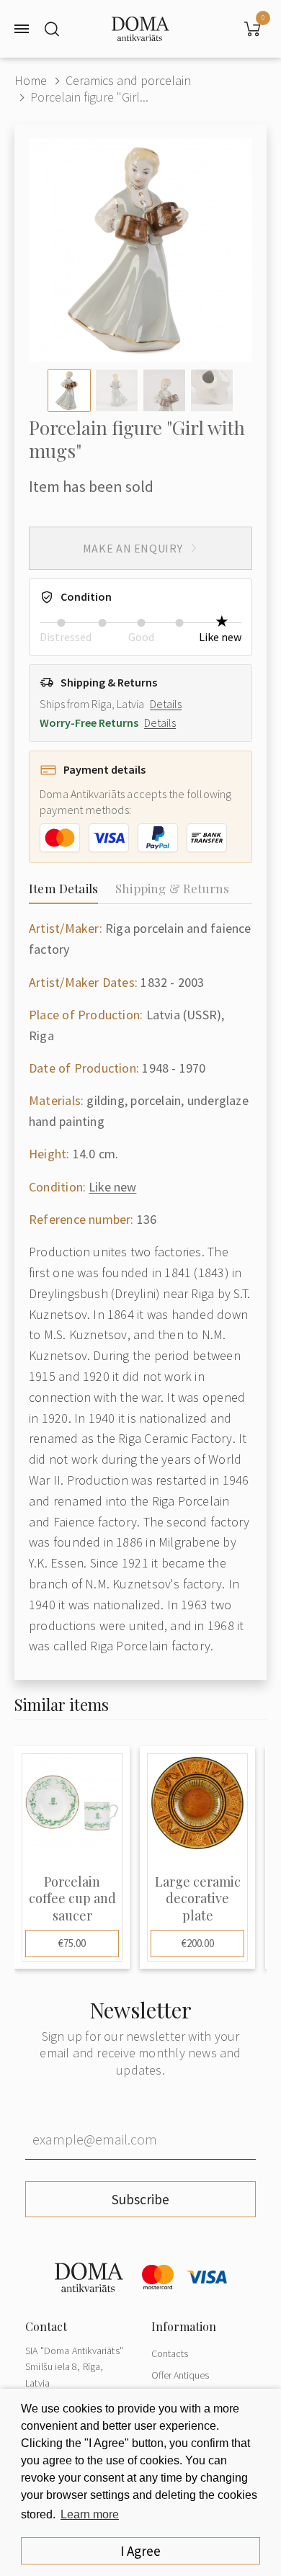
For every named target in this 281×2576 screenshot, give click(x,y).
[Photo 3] (164, 390)
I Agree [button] (140, 2551)
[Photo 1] (69, 390)
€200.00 (198, 1943)
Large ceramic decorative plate (198, 1899)
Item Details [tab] (63, 888)
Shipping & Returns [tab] (172, 888)
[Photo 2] (117, 390)
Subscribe (140, 2199)
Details (166, 704)
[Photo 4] (212, 390)
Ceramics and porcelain (128, 80)
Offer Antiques (180, 2375)
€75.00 (72, 1943)
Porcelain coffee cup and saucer (72, 1899)
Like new (112, 1187)
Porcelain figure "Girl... (89, 97)
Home (31, 80)
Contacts (170, 2353)
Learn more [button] (90, 2514)
